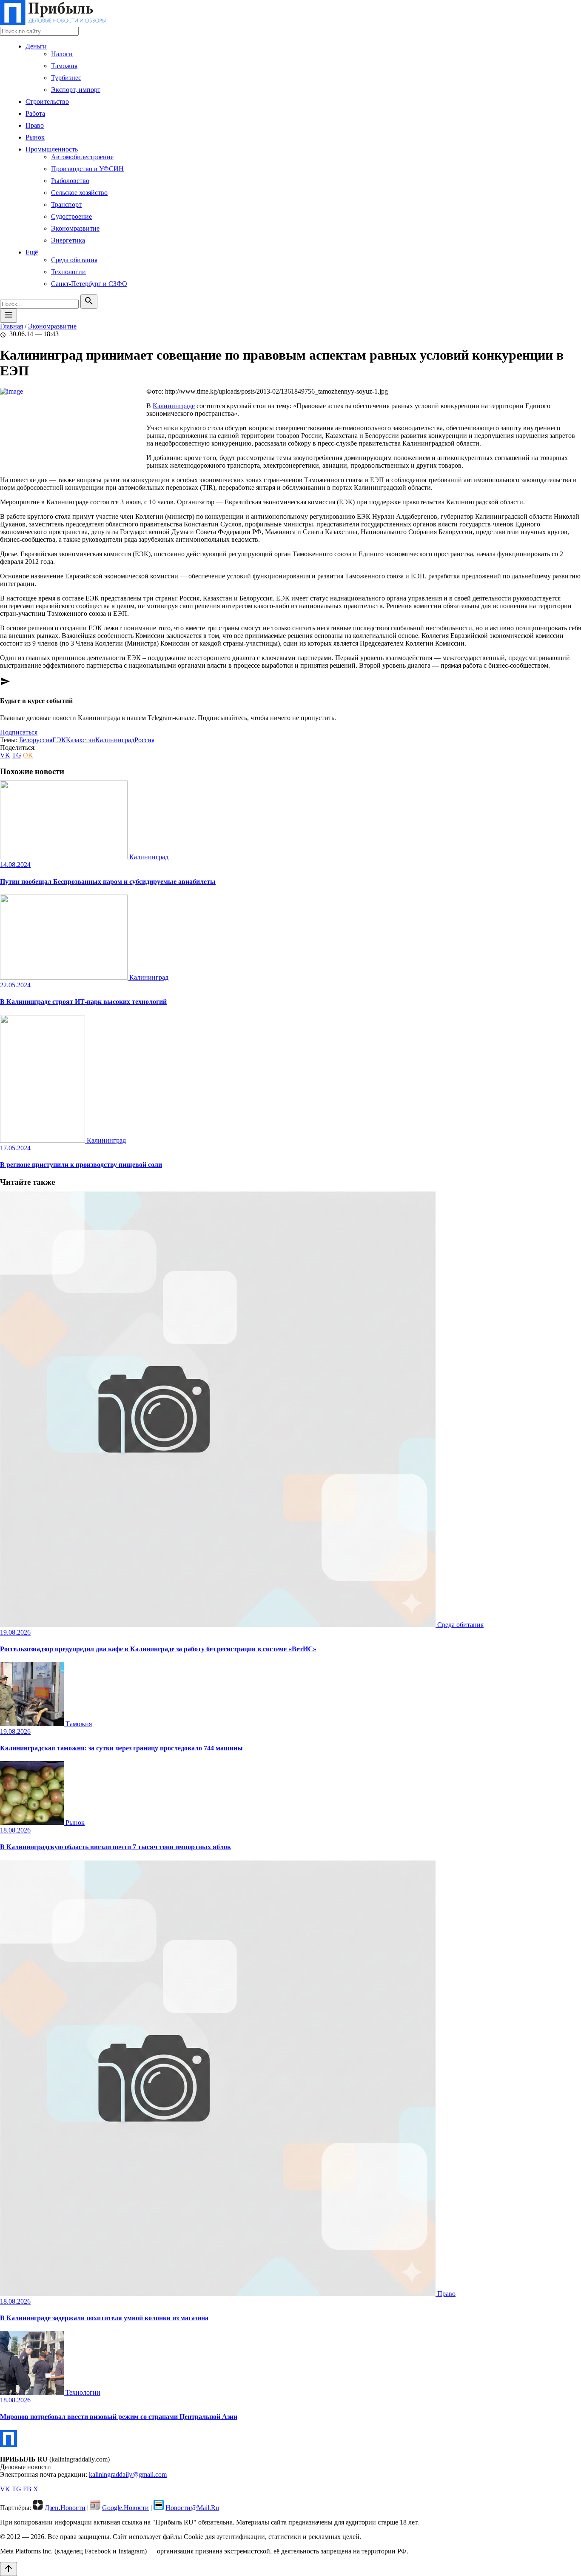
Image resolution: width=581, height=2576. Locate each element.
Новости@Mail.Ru (192, 2508)
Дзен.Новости (65, 2508)
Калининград (115, 740)
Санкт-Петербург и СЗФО (89, 284)
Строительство (47, 101)
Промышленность (52, 149)
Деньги (36, 46)
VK (5, 755)
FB (27, 2489)
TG (17, 755)
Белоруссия (36, 740)
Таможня (64, 66)
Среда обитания (74, 260)
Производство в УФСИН (87, 169)
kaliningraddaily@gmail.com (128, 2475)
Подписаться (19, 732)
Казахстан (81, 740)
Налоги (62, 54)
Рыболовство (70, 181)
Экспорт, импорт (76, 90)
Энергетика (68, 240)
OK (28, 755)
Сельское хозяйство (79, 193)
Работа (35, 113)
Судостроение (71, 216)
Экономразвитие (75, 228)
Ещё (32, 252)
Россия (144, 740)
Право (35, 125)
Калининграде (174, 406)
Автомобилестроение (82, 157)
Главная (11, 326)
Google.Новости (125, 2508)
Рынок (35, 137)
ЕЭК (59, 740)
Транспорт (66, 204)
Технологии (68, 272)
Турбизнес (66, 78)
